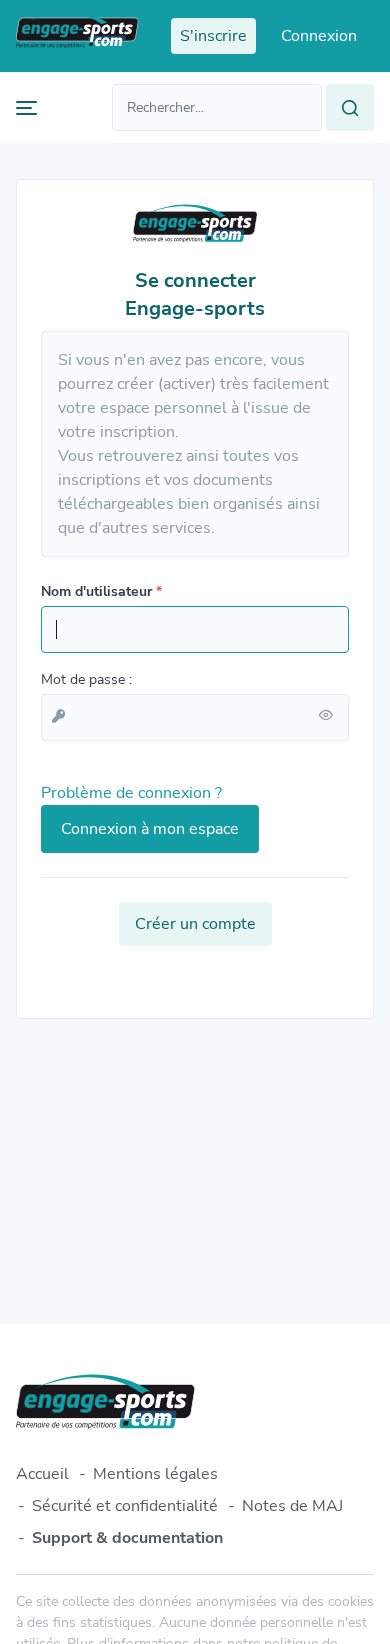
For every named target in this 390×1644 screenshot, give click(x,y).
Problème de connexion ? (131, 793)
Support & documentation (127, 1538)
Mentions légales (155, 1474)
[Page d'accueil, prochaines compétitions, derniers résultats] (77, 36)
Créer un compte (195, 924)
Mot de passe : (86, 679)
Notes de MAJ (292, 1506)
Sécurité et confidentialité (125, 1506)
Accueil (42, 1474)
